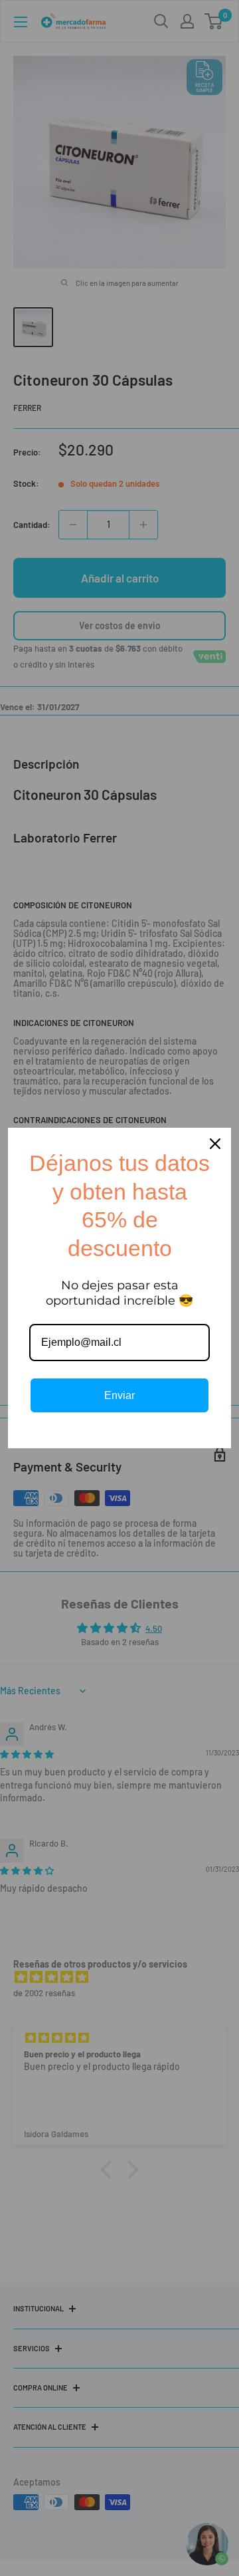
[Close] (215, 1144)
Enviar (119, 1395)
